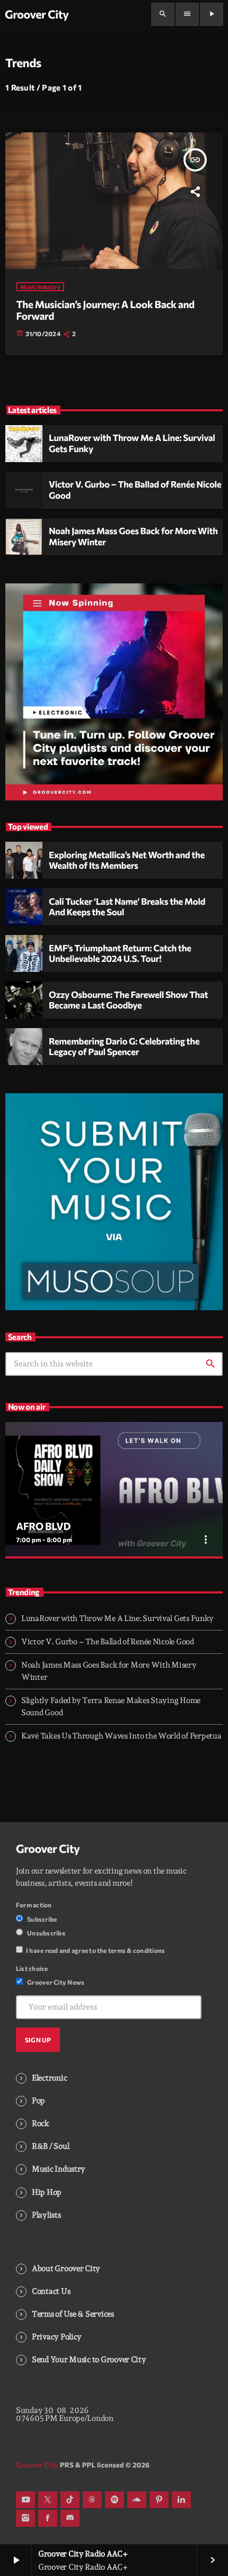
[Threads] (92, 2500)
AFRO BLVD (43, 1526)
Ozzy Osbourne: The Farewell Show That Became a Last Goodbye (128, 1000)
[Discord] (70, 2518)
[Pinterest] (159, 2500)
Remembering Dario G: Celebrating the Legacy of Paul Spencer (124, 1047)
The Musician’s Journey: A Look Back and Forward (106, 310)
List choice (32, 1968)
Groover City (48, 1849)
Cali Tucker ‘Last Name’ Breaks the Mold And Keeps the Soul (127, 907)
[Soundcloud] (137, 2500)
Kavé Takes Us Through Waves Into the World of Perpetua (121, 1736)
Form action (34, 1905)
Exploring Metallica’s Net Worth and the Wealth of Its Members (127, 860)
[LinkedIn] (181, 2500)
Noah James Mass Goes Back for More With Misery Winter (133, 536)
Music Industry (41, 287)
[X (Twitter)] (48, 2500)
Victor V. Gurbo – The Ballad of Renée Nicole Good (135, 490)
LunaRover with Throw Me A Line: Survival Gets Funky (132, 443)
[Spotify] (115, 2500)
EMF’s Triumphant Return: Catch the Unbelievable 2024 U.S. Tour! (120, 953)
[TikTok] (70, 2500)
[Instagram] (25, 2518)
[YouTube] (25, 2500)
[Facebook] (48, 2518)
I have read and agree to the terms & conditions (95, 1950)
